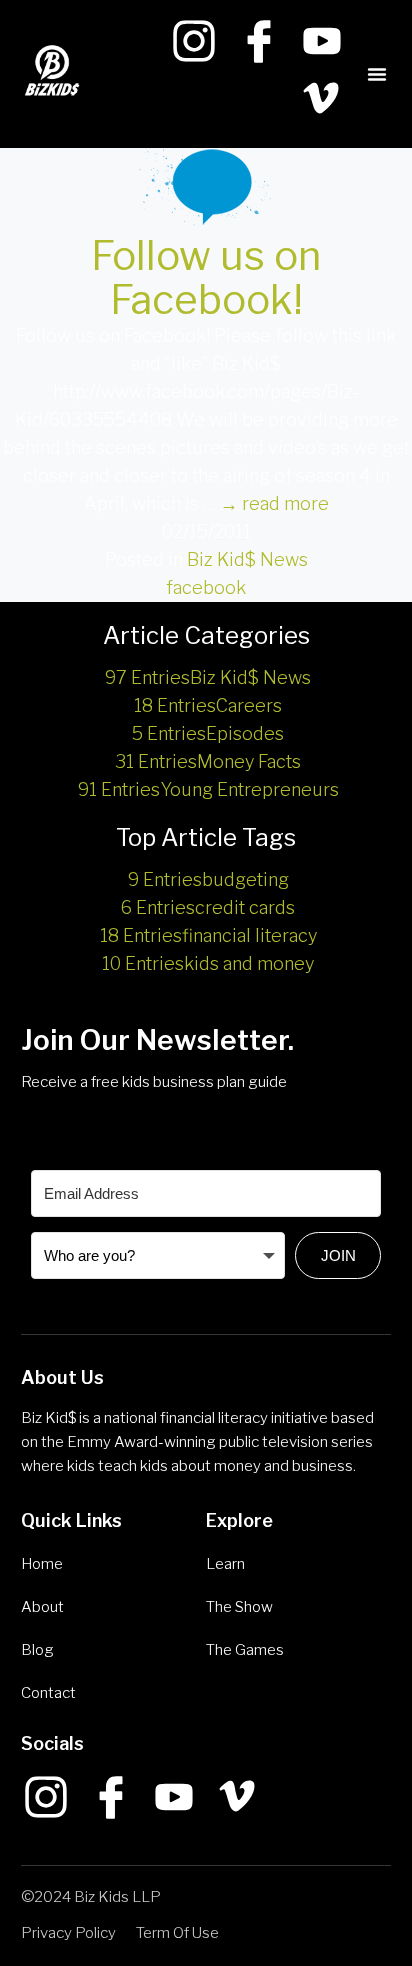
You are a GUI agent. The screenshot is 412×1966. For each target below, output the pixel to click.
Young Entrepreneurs (208, 789)
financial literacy (208, 935)
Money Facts (208, 761)
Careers (208, 705)
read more (274, 503)
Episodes (208, 733)
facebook (206, 587)
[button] (377, 74)
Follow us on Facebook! (206, 277)
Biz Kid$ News (247, 559)
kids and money (208, 963)
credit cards (208, 907)
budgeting (208, 879)
